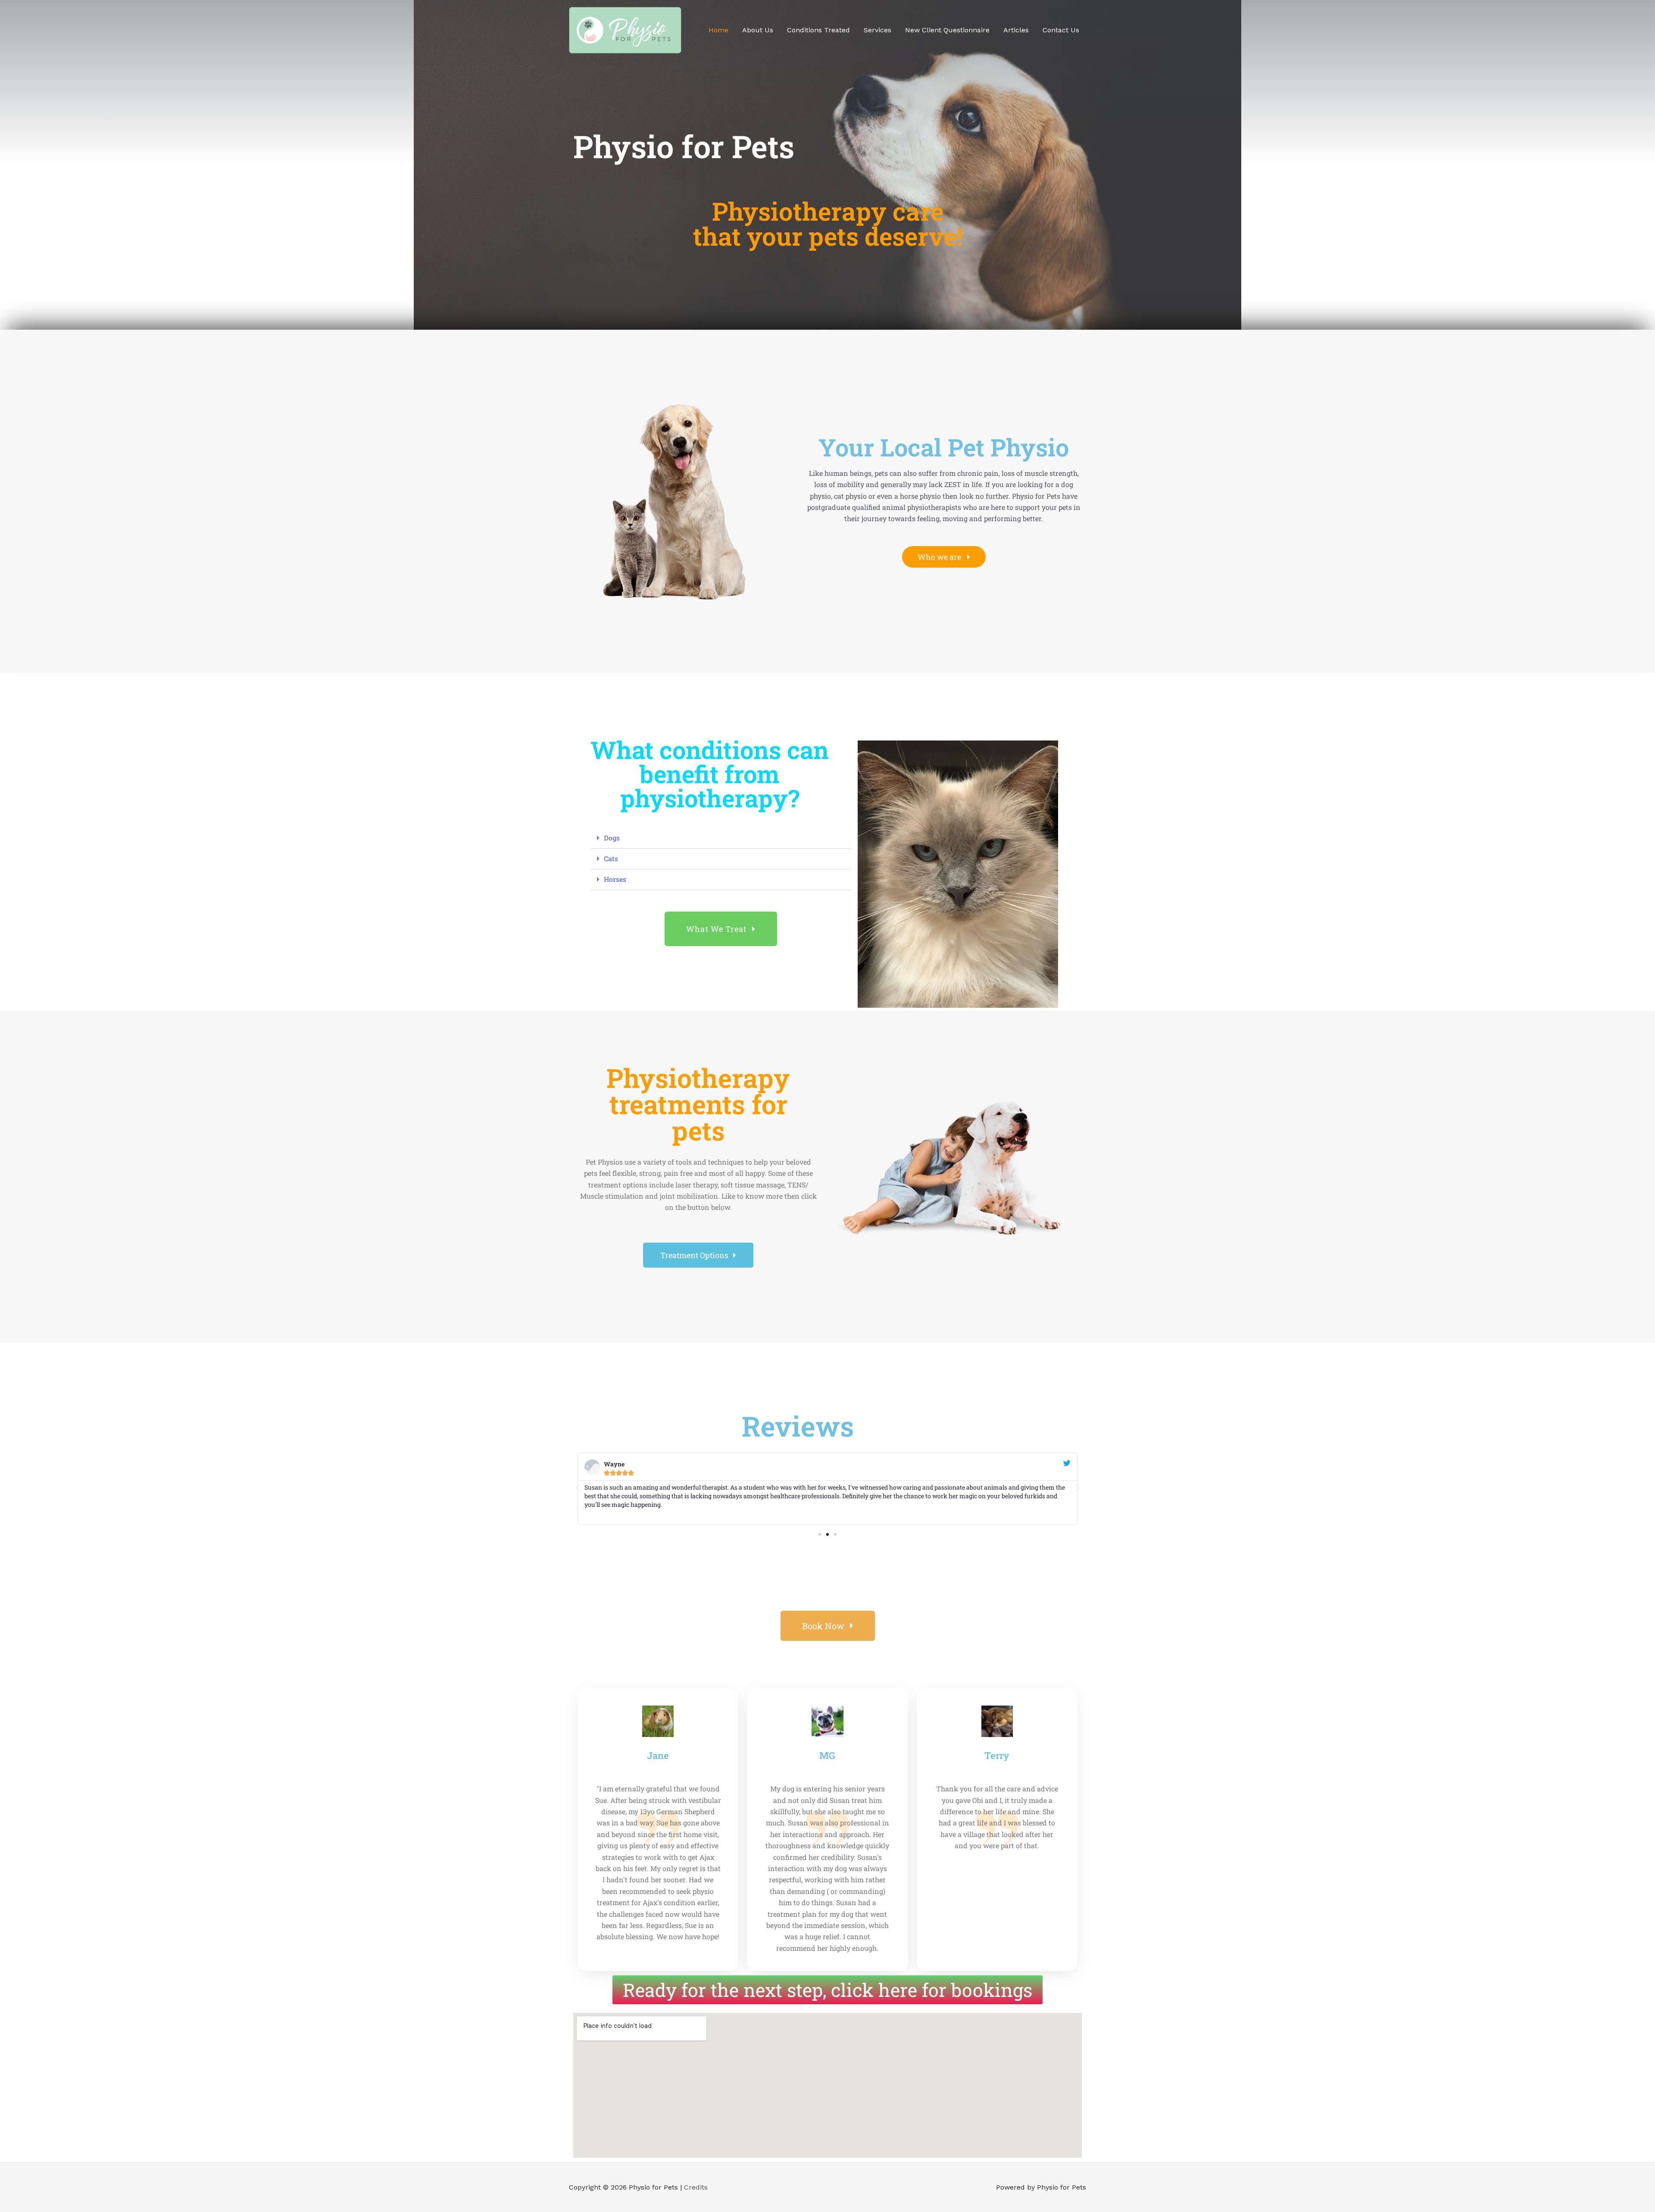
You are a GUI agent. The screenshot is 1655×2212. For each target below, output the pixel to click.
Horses (615, 879)
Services (877, 30)
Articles (1016, 30)
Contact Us (1061, 30)
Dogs (612, 838)
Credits (696, 2187)
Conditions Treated (818, 30)
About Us (758, 30)
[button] (721, 838)
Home (718, 30)
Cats (611, 858)
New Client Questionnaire (947, 30)
